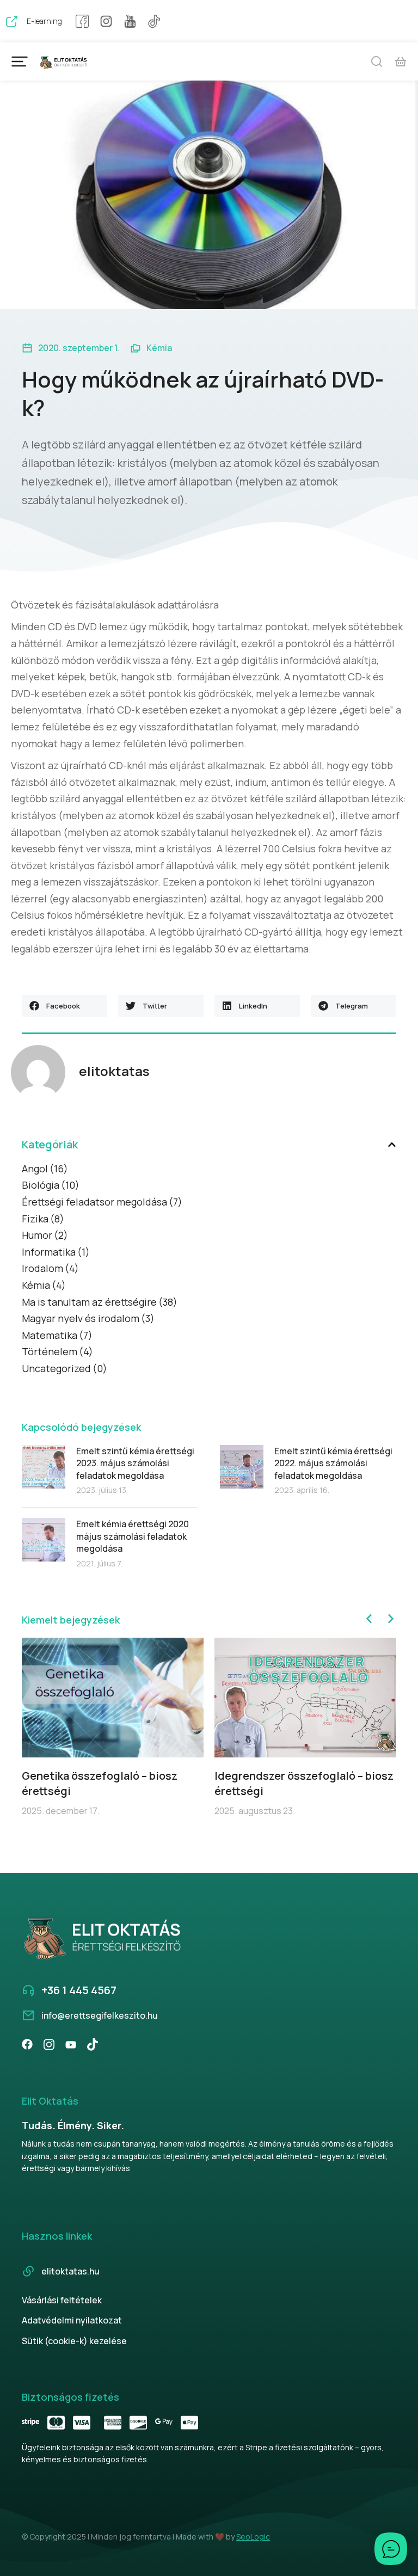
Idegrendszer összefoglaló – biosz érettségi (304, 1783)
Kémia (159, 348)
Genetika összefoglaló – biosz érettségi (100, 1783)
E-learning (44, 21)
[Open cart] (401, 62)
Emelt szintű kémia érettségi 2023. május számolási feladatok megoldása (135, 1463)
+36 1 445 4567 (79, 1990)
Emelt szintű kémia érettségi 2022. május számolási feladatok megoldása (333, 1463)
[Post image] (44, 1467)
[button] (64, 1006)
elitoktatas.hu (70, 2271)
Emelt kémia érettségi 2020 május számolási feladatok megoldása (133, 1536)
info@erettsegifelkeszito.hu (100, 2015)
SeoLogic (253, 2537)
